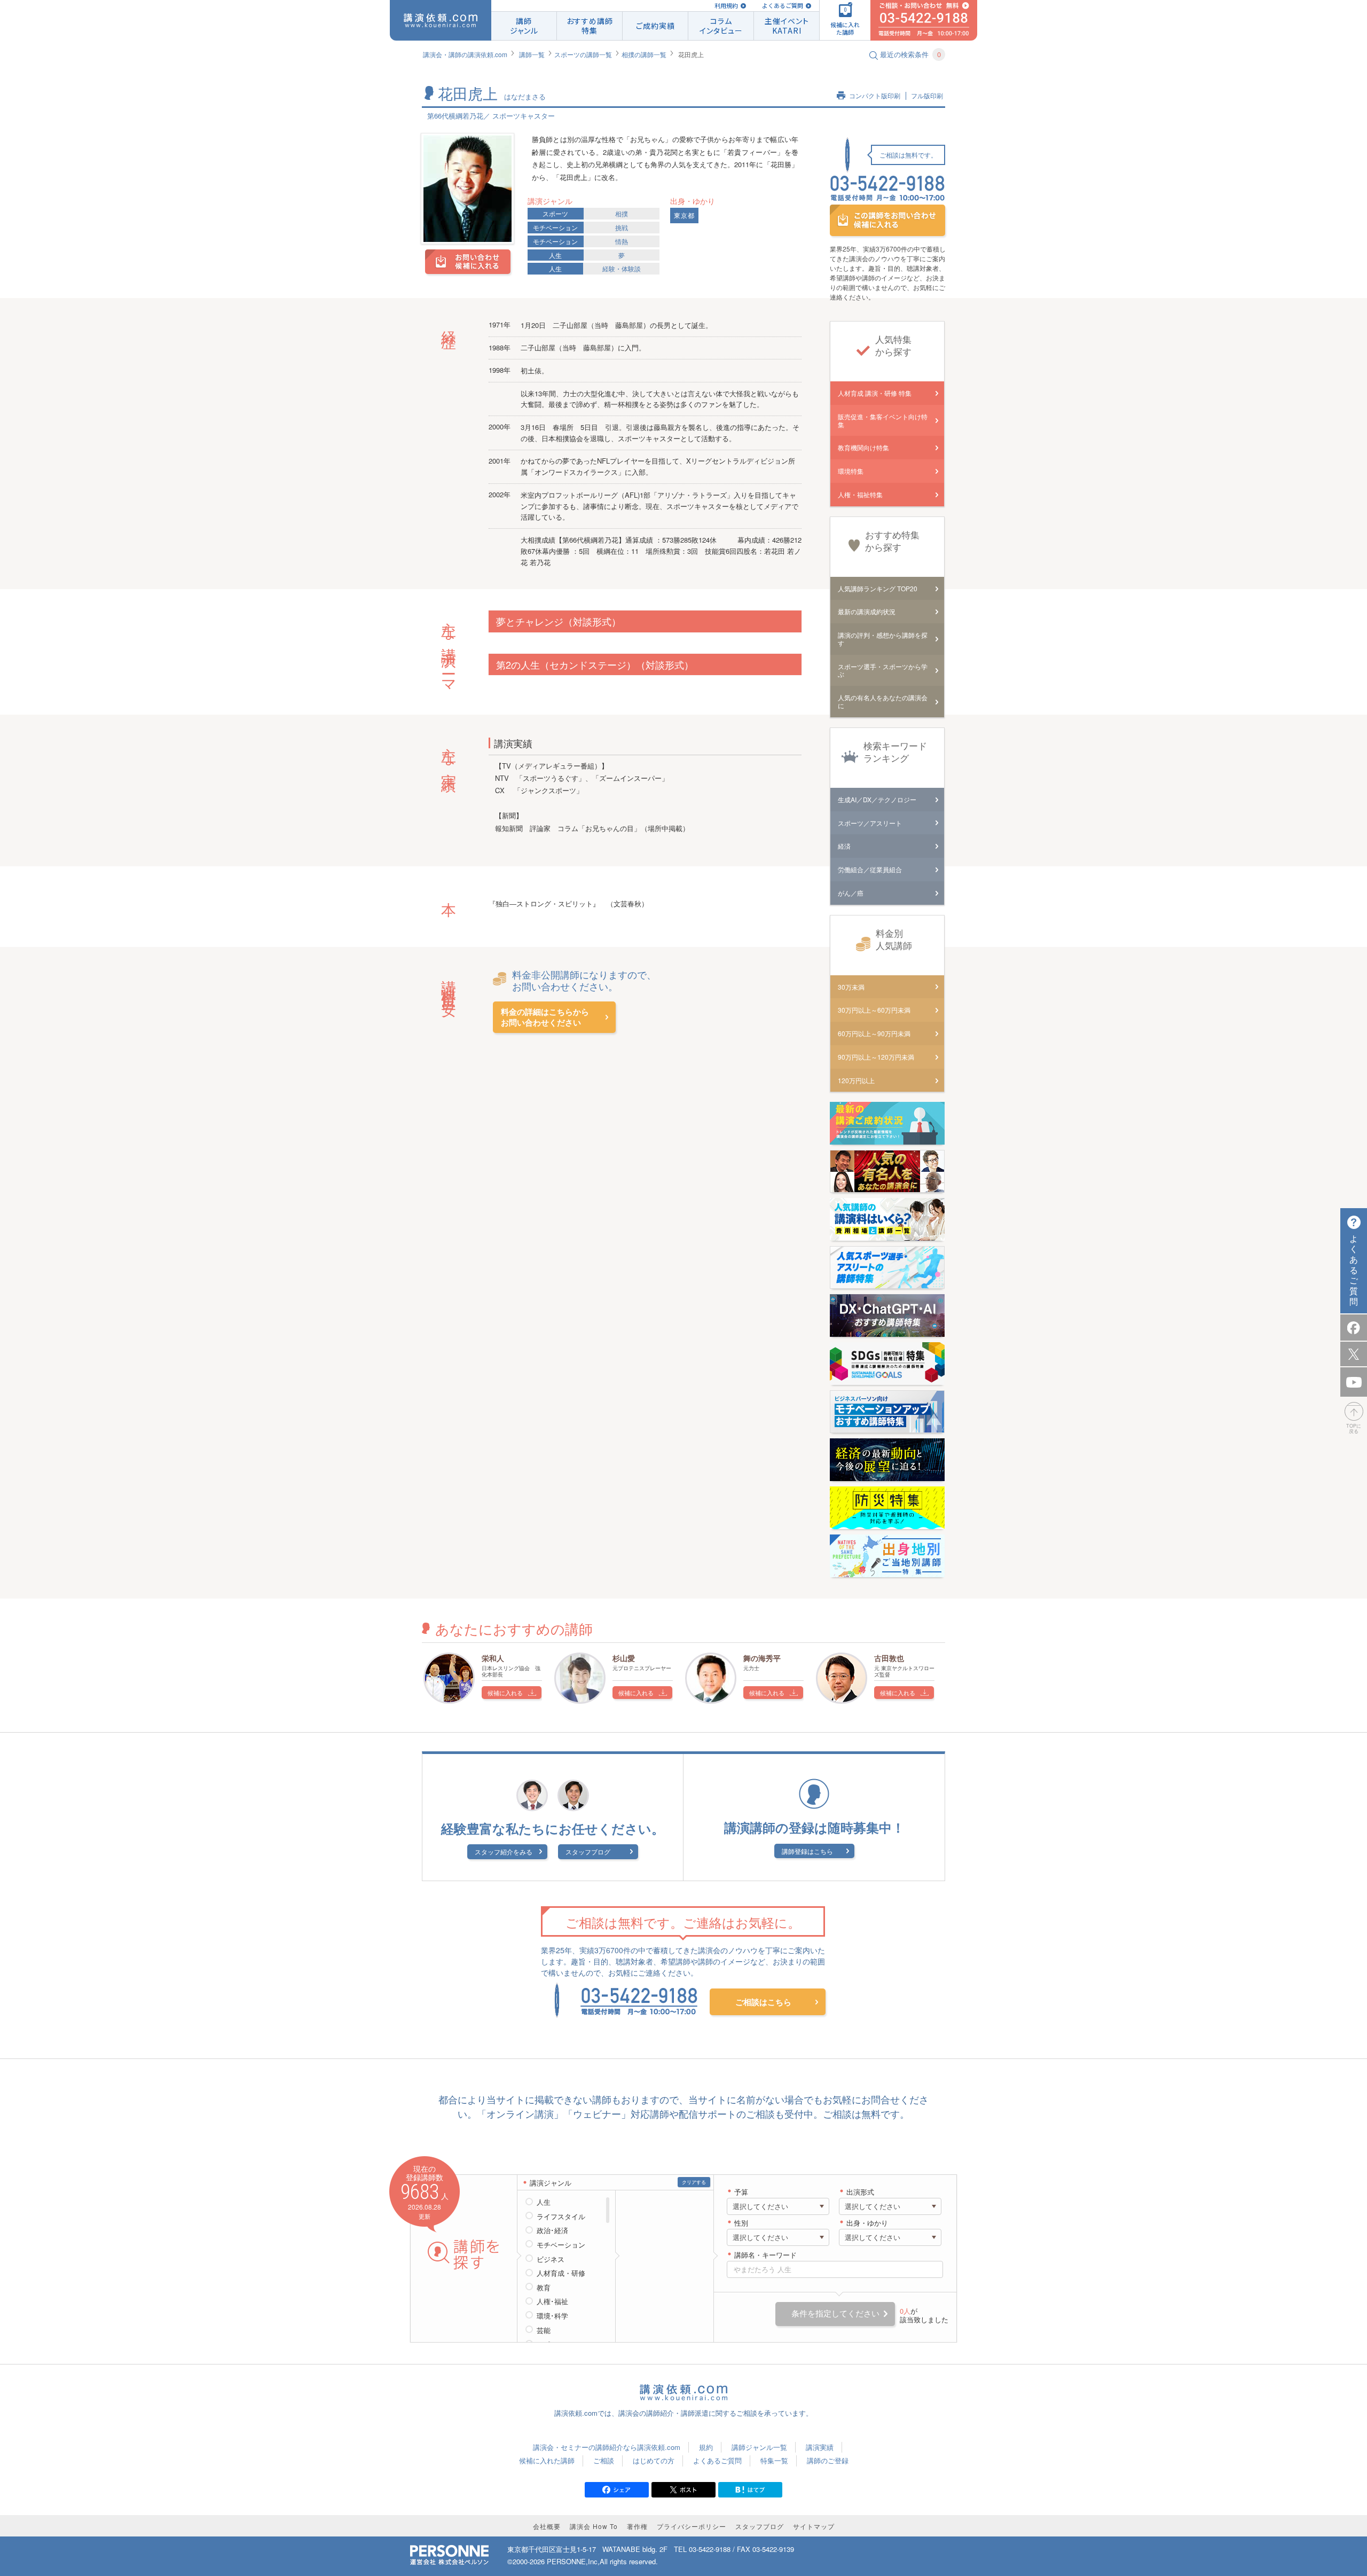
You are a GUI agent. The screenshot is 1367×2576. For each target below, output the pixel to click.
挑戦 (622, 227)
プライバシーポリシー (692, 2526)
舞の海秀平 (762, 1658)
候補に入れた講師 (547, 2460)
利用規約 (726, 6)
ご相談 (604, 2460)
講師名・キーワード (765, 2255)
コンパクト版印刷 (875, 96)
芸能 (544, 2330)
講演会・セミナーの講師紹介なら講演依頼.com (607, 2447)
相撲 (622, 213)
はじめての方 (654, 2460)
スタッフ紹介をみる (504, 1851)
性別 (741, 2223)
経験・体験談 (622, 268)
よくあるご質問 (783, 6)
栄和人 (493, 1658)
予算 (741, 2192)
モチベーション (555, 227)
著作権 (637, 2526)
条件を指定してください (835, 2313)
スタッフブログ (588, 1851)
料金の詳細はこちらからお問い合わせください (545, 1017)
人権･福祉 (552, 2301)
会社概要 (547, 2526)
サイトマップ (814, 2526)
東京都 (684, 216)
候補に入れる (505, 1693)
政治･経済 (552, 2230)
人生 (555, 255)
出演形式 (860, 2192)
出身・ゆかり (867, 2223)
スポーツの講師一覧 (583, 54)
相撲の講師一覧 (644, 54)
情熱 (622, 241)
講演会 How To (594, 2526)
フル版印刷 (927, 96)
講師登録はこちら (807, 1851)
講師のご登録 (828, 2460)
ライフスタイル (561, 2217)
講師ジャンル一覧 (759, 2447)
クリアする (694, 2182)
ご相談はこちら (763, 2002)
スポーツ (555, 213)
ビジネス (551, 2259)
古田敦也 (889, 1658)
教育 (544, 2288)
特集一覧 (774, 2460)
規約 (706, 2447)
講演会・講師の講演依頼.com (465, 54)
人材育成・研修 (561, 2273)
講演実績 (820, 2447)
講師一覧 (532, 54)
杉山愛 (624, 1658)
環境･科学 (552, 2316)
